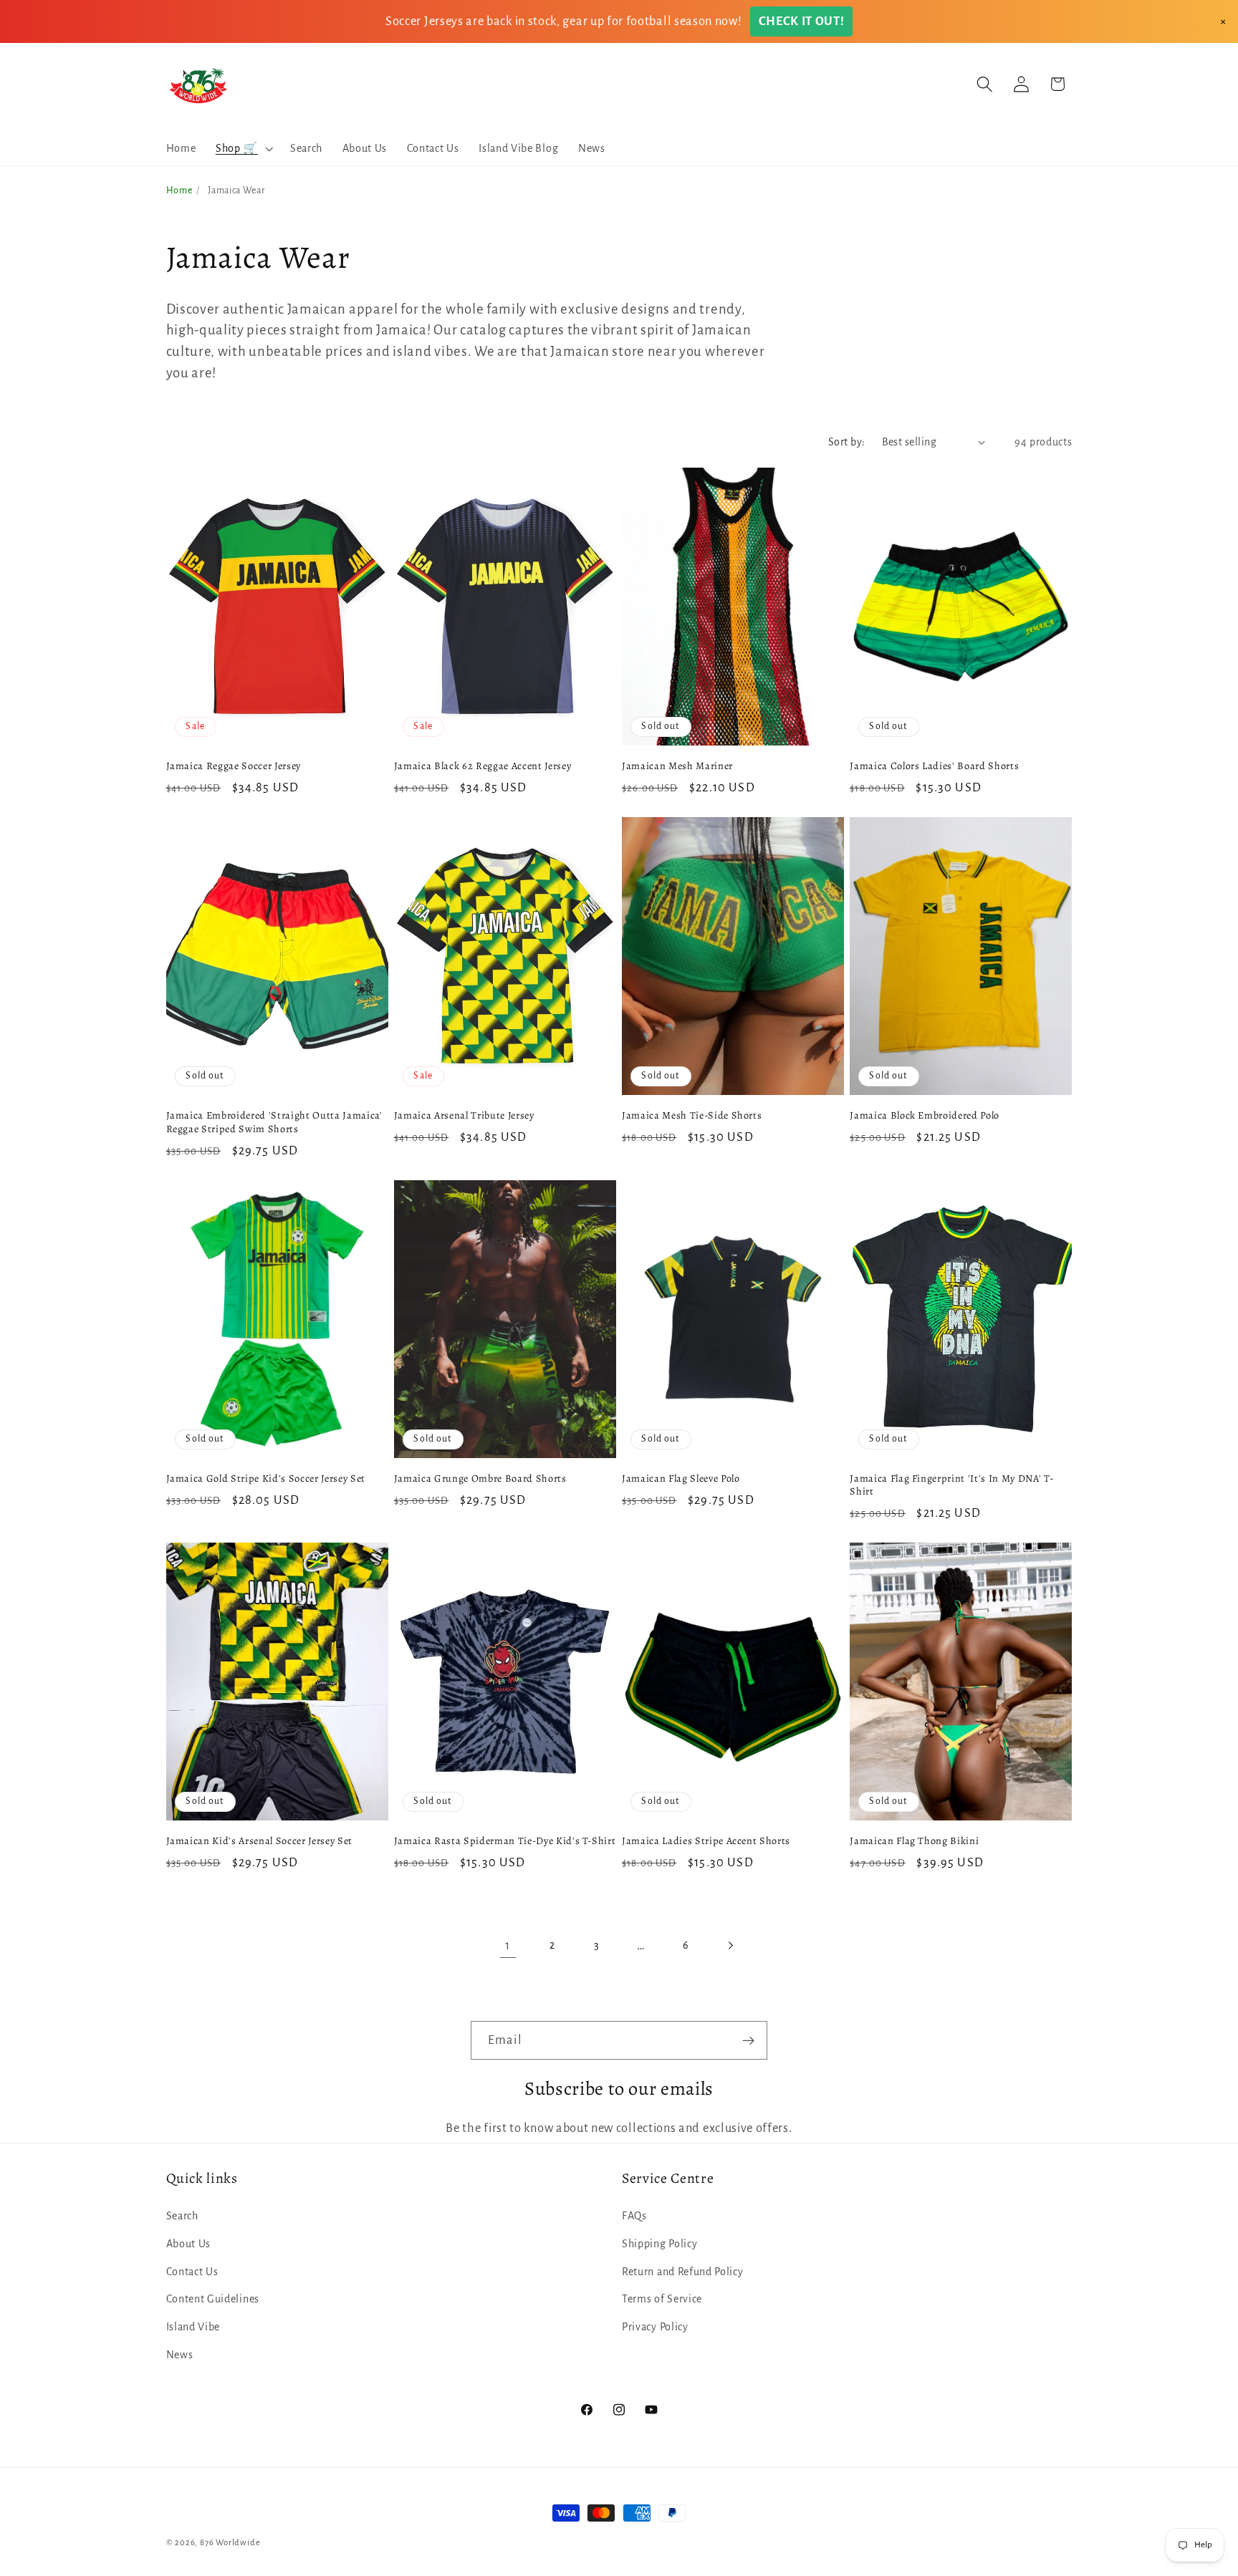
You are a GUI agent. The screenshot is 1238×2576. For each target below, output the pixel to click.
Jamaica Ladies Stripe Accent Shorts (706, 1841)
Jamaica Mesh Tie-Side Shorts (692, 1115)
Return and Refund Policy (683, 2271)
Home (179, 190)
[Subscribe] (748, 2040)
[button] (243, 148)
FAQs (634, 2215)
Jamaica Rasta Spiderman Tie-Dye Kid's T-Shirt (505, 1841)
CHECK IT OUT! (802, 21)
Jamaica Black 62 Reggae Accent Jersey (483, 766)
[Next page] (730, 1946)
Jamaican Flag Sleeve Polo (681, 1478)
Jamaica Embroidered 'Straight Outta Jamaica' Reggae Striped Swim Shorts (274, 1122)
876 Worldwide (230, 2543)
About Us (189, 2243)
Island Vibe (193, 2327)
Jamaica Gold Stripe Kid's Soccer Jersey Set (266, 1478)
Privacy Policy (655, 2327)
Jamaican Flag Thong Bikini (914, 1841)
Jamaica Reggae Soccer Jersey (234, 766)
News (180, 2354)
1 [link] (508, 1945)
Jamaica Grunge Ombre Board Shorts (480, 1478)
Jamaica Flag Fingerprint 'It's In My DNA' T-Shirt (951, 1485)
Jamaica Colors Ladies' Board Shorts (934, 766)
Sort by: (847, 442)
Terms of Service (662, 2299)
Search (182, 2215)
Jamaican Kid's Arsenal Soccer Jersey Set (259, 1841)
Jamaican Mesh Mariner (677, 766)
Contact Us (192, 2271)
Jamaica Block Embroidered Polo (925, 1115)
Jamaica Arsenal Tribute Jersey (464, 1115)
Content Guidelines (213, 2299)
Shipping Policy (659, 2243)
